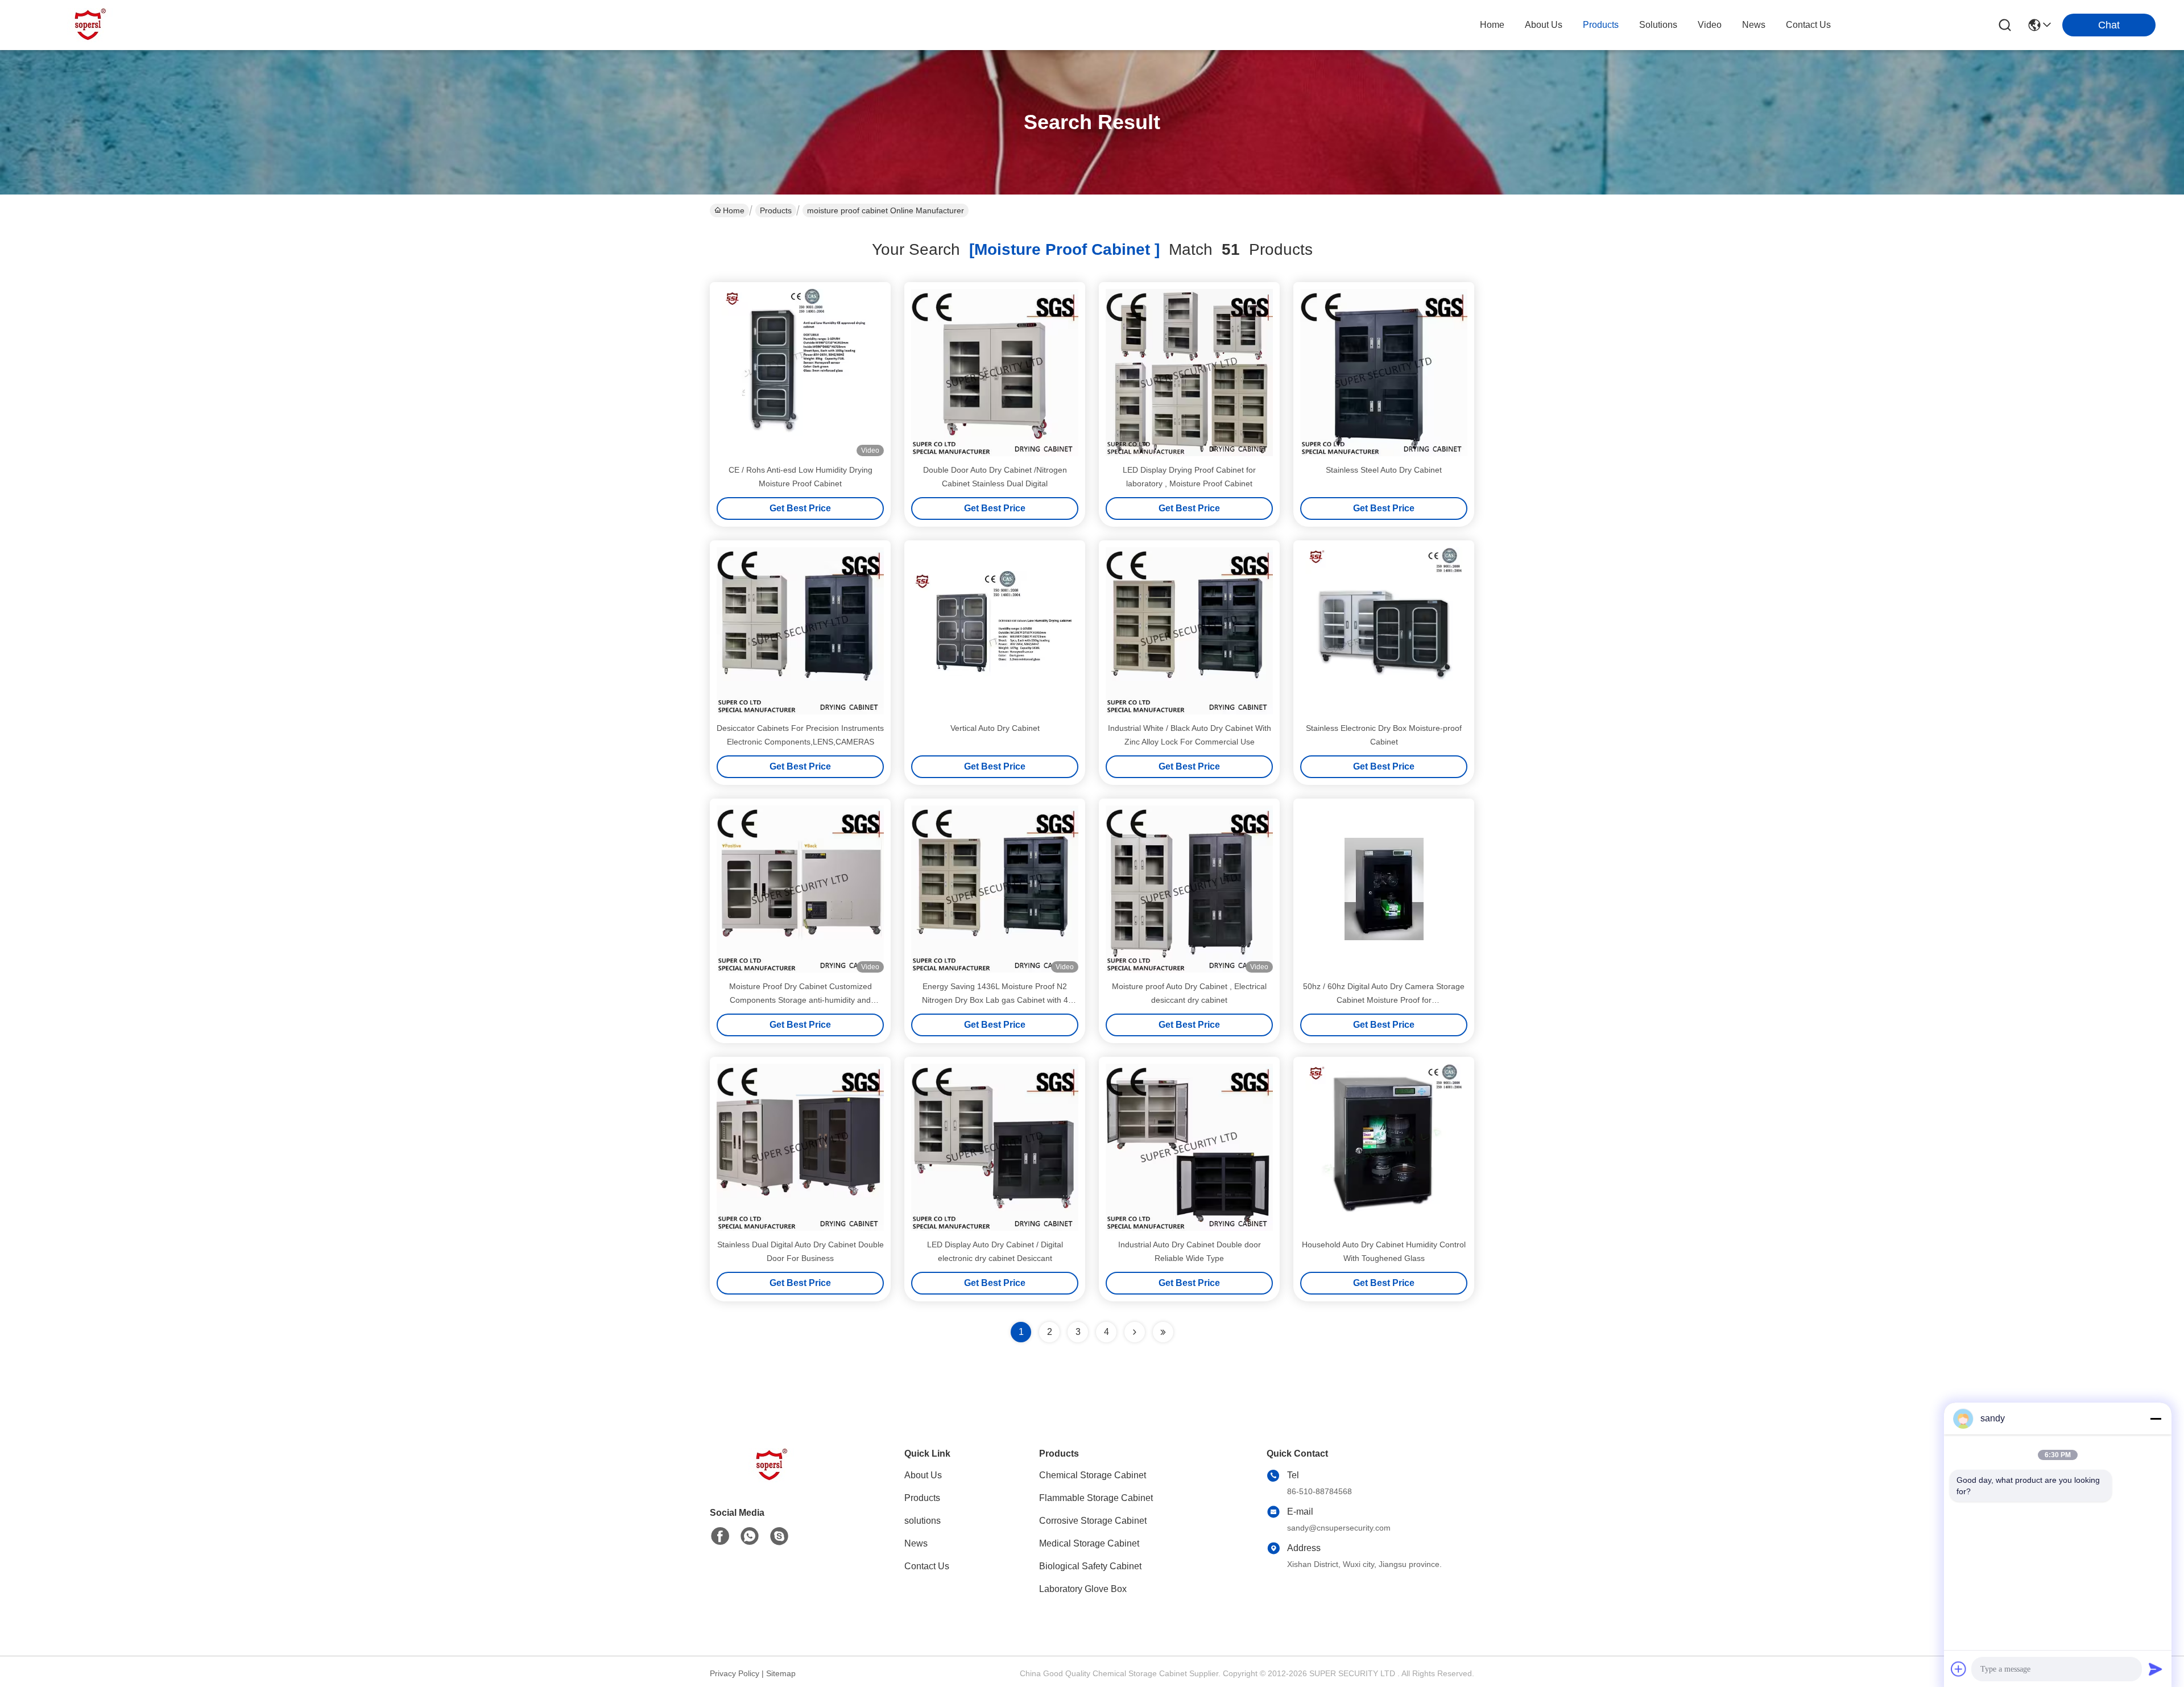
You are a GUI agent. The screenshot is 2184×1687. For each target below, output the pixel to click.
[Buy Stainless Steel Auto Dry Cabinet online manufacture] (1384, 373)
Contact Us (927, 1566)
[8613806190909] (750, 1536)
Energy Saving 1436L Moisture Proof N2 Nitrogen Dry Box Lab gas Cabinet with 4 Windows (995, 1000)
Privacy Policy (735, 1673)
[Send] (2156, 1669)
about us (1544, 25)
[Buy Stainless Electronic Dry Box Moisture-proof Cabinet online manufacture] (1384, 631)
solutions (1658, 25)
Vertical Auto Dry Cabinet (995, 728)
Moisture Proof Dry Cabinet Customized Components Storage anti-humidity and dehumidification (801, 1000)
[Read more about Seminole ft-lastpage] (1163, 1332)
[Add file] (1959, 1669)
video (1710, 25)
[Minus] (2156, 1419)
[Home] (772, 1479)
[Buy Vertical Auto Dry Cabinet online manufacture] (995, 631)
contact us (1808, 25)
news (1754, 25)
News (916, 1543)
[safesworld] (779, 1536)
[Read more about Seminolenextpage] (1135, 1332)
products (1601, 25)
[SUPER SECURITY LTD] (91, 25)
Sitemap (781, 1673)
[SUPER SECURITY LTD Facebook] (720, 1536)
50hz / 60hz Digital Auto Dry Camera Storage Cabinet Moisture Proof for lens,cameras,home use (1384, 1000)
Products (776, 210)
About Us (923, 1475)
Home (1492, 25)
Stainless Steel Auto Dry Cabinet (1384, 470)
